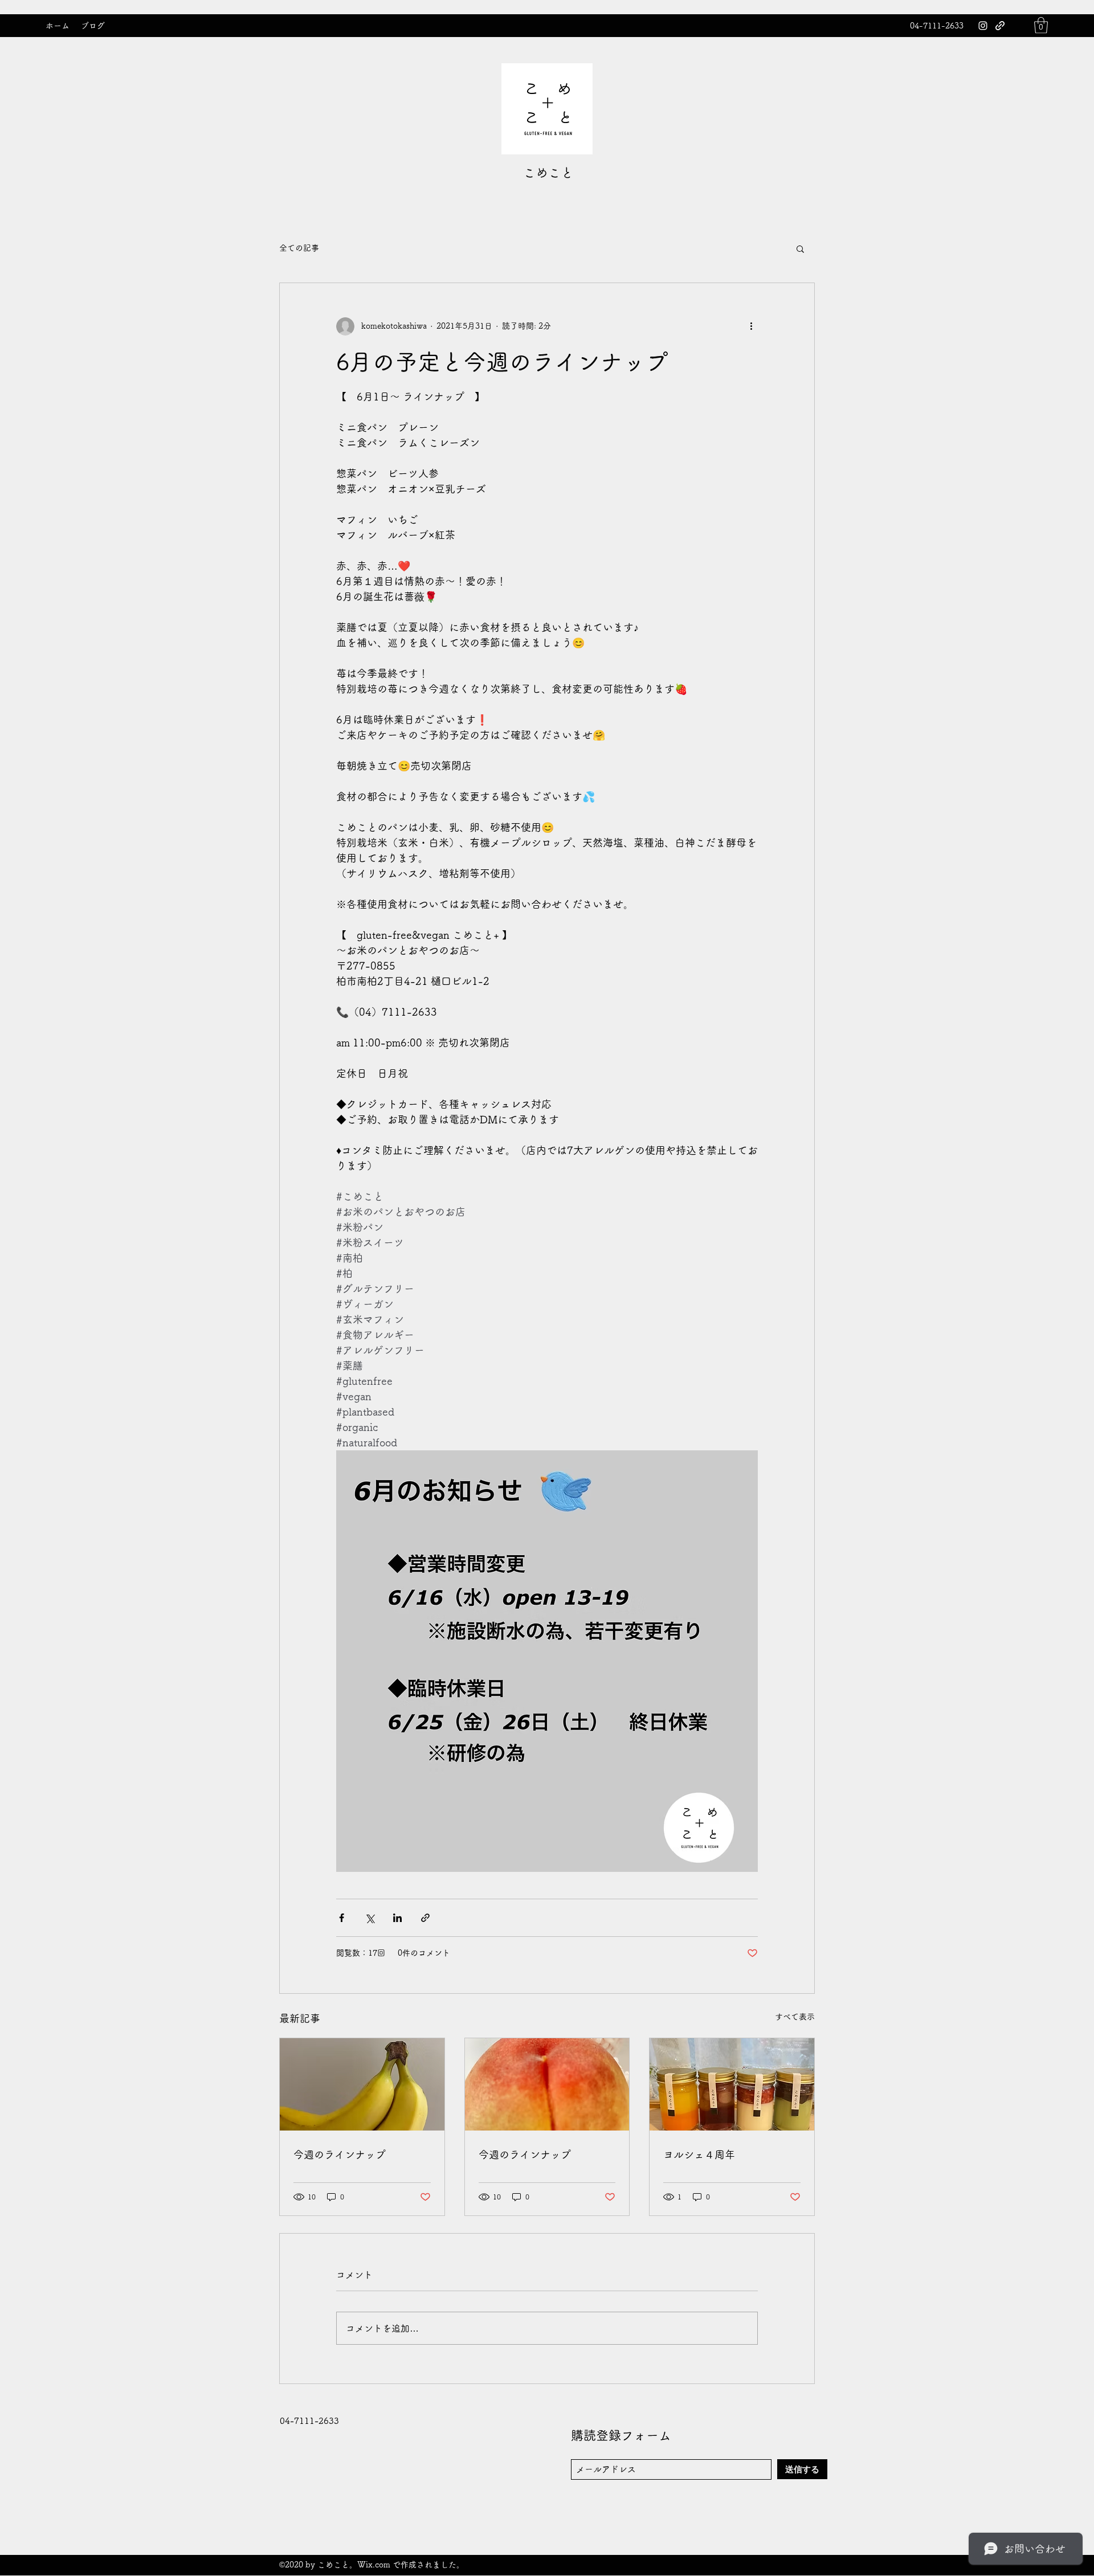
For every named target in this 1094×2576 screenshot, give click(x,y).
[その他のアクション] (751, 326)
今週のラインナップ (340, 2154)
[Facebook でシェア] (342, 1918)
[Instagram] (983, 26)
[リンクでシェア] (425, 1918)
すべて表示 (795, 2017)
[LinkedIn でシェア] (397, 1918)
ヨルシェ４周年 (699, 2154)
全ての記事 (299, 248)
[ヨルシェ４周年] (732, 2084)
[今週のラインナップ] (362, 2084)
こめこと (548, 173)
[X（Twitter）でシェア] (370, 1918)
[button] (1041, 25)
